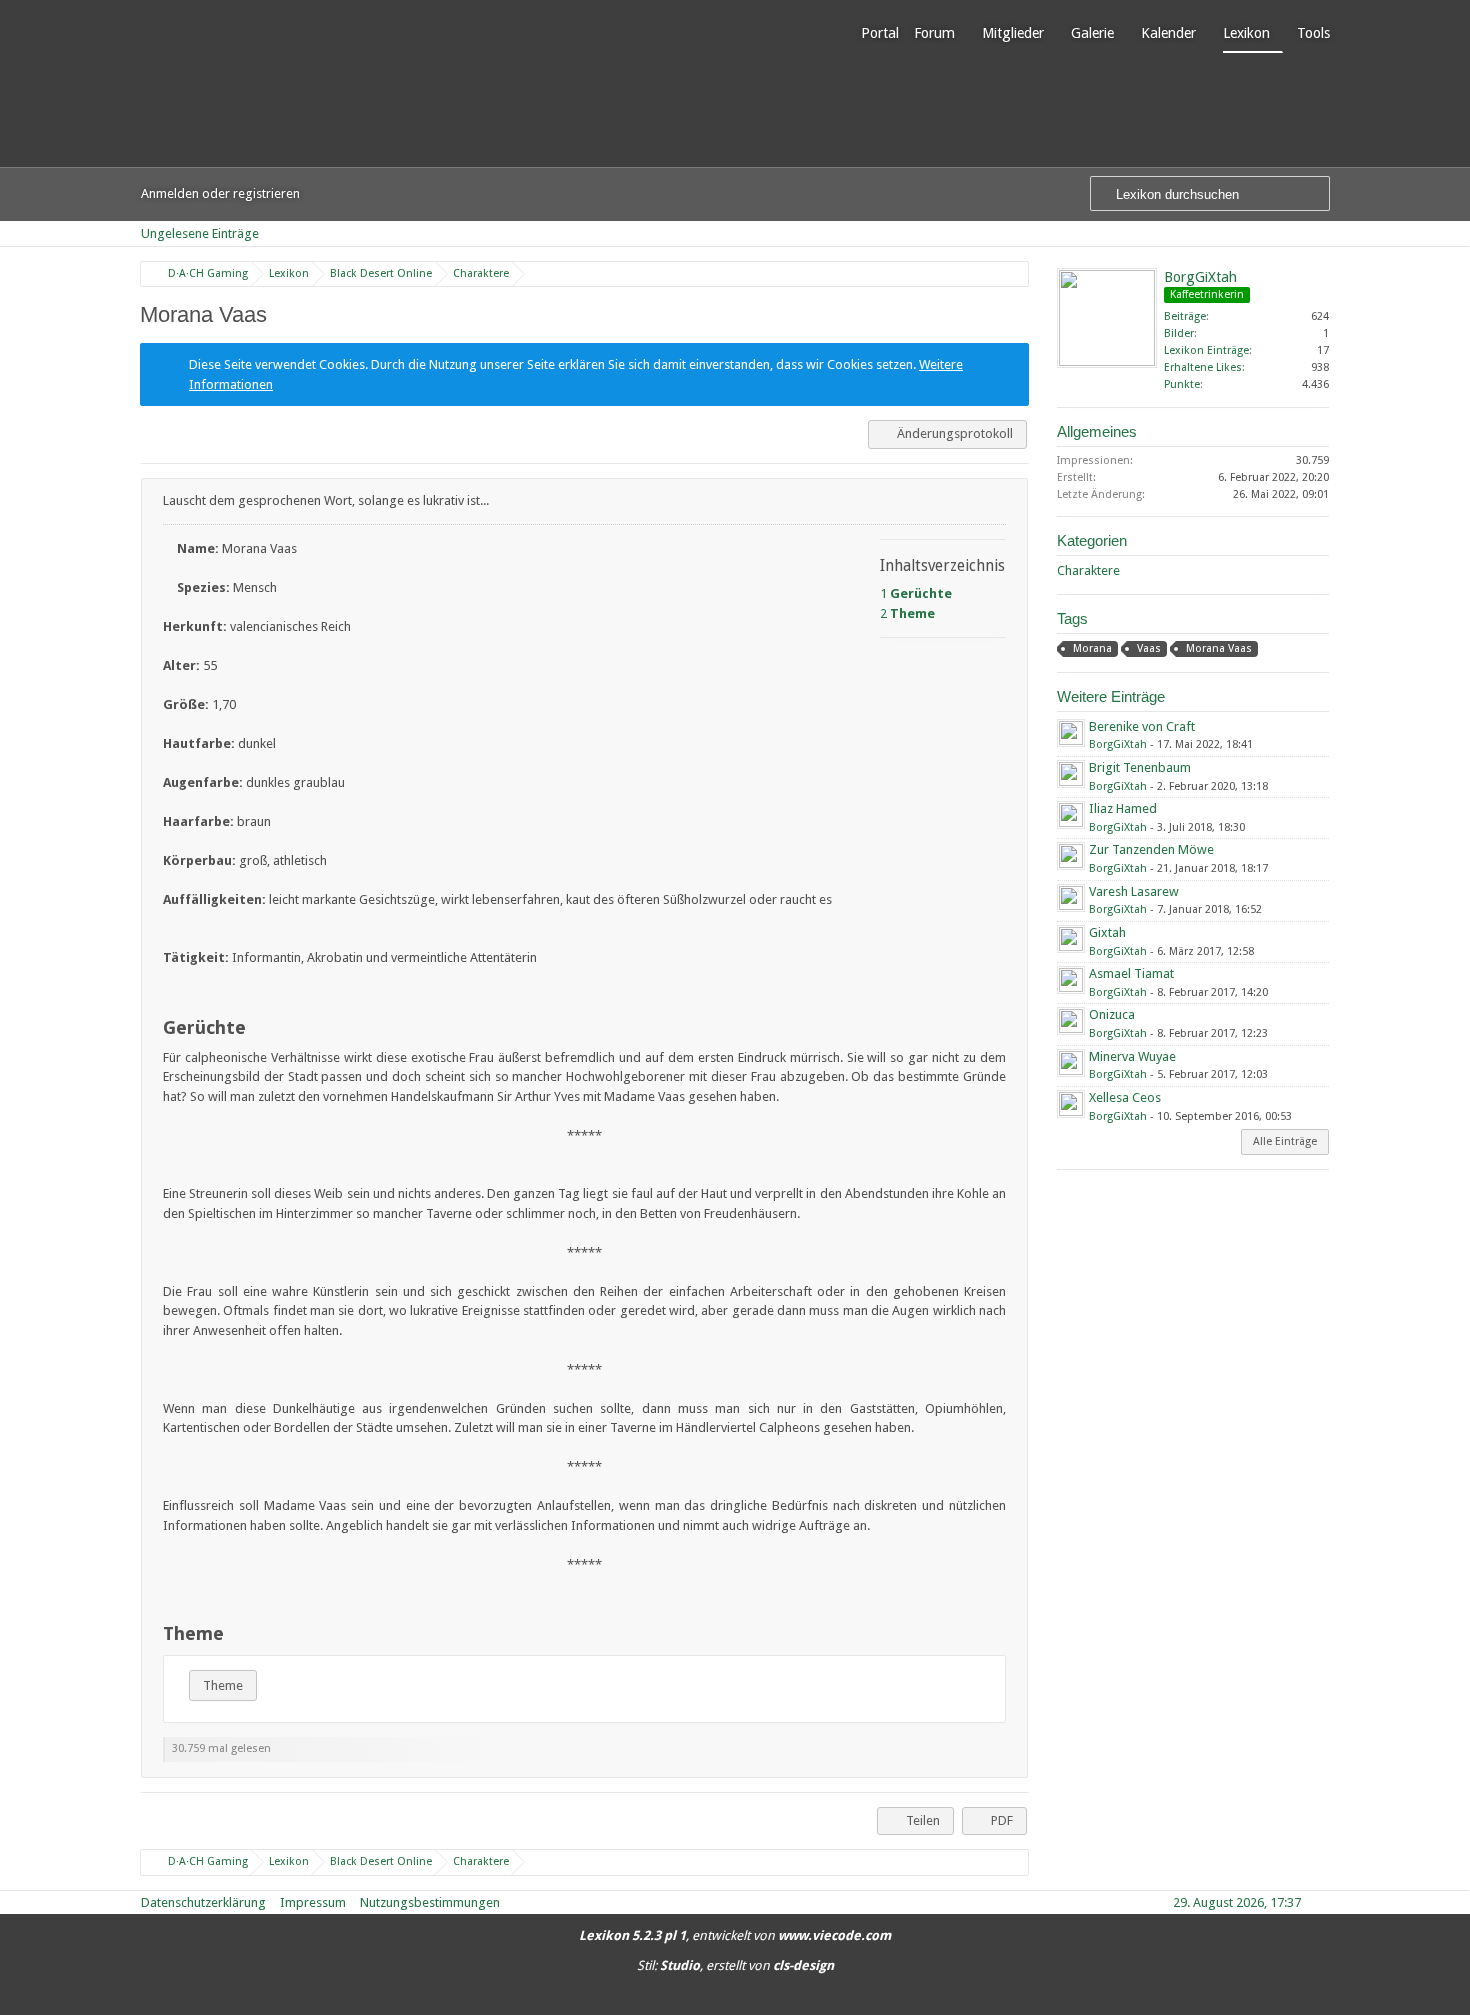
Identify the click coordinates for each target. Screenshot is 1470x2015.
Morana (1092, 648)
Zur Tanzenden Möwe (1151, 849)
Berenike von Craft (1142, 726)
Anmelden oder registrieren (220, 193)
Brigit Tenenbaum (1140, 767)
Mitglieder (1013, 33)
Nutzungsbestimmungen (430, 1902)
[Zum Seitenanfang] (1011, 1763)
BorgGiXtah (1200, 277)
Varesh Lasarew (1134, 891)
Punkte (1182, 384)
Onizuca (1112, 1014)
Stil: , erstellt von (735, 1965)
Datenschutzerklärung (203, 1902)
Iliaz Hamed (1123, 808)
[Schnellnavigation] (1295, 233)
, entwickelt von (735, 1935)
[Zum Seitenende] (1323, 233)
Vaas (1149, 648)
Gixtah (1107, 932)
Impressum (313, 1902)
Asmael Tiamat (1131, 973)
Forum (934, 33)
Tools (1313, 33)
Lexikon (1246, 33)
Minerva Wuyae (1132, 1056)
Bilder (1179, 333)
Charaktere (1088, 570)
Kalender (1168, 33)
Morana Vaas (1219, 648)
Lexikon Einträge (1206, 350)
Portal (880, 33)
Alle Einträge (1285, 1141)
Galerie (1092, 33)
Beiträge (1185, 316)
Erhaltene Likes (1203, 367)
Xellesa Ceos (1125, 1097)
